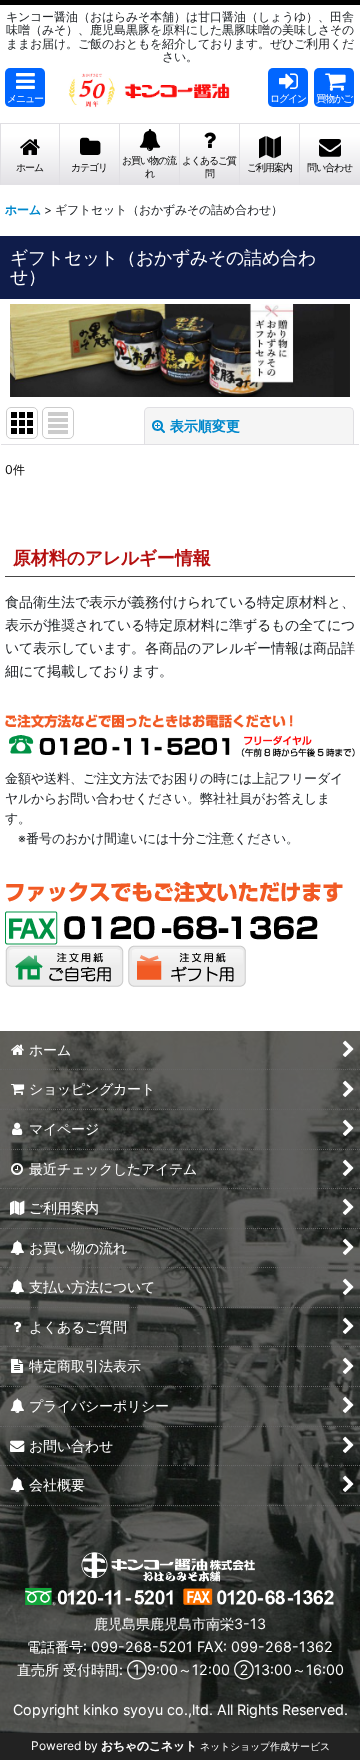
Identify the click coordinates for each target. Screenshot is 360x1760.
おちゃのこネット (149, 1745)
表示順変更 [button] (205, 425)
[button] (25, 87)
